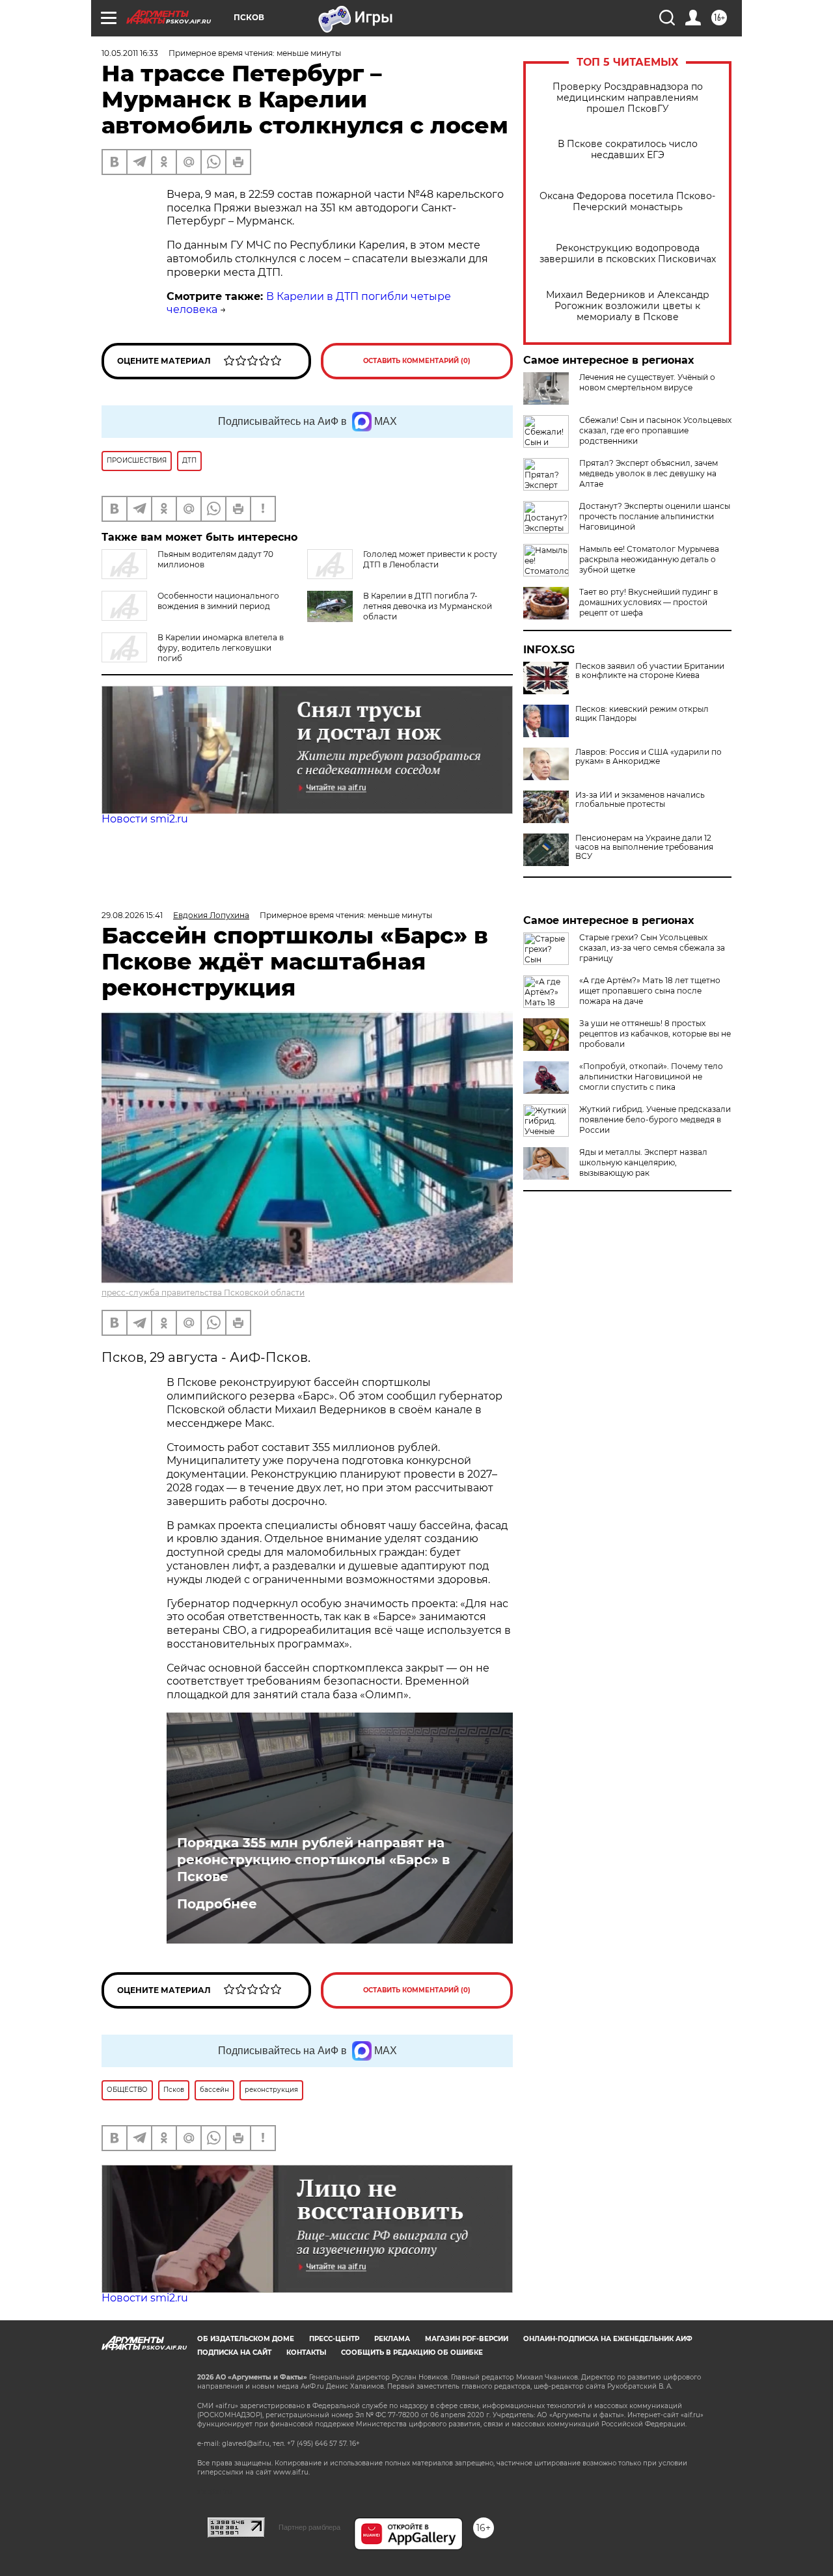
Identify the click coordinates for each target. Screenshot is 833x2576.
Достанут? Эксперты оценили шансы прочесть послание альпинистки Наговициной (655, 516)
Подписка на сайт (234, 2352)
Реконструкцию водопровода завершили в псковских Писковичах (628, 254)
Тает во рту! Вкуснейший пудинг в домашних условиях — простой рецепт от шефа (649, 602)
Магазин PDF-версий (467, 2339)
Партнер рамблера (309, 2527)
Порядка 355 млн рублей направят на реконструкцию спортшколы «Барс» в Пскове (313, 1860)
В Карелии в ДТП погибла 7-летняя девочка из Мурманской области (428, 606)
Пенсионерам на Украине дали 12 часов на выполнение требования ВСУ (644, 847)
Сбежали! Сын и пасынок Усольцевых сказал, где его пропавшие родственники (655, 430)
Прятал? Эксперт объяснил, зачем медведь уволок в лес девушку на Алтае (649, 473)
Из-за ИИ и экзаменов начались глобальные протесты (640, 800)
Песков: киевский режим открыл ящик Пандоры (642, 714)
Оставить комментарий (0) (417, 361)
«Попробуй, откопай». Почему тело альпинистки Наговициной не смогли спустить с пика (651, 1077)
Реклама (392, 2339)
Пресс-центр (334, 2339)
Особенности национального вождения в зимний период (218, 601)
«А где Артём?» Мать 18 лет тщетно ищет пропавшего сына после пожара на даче (650, 991)
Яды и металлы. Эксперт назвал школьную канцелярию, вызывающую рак (643, 1162)
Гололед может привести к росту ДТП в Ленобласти (430, 559)
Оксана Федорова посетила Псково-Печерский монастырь (627, 202)
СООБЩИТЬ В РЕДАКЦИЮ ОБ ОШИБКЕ (412, 2352)
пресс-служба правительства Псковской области (203, 1293)
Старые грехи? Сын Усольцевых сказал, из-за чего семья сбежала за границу (652, 948)
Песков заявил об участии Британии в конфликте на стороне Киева (650, 671)
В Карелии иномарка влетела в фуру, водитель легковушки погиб (221, 648)
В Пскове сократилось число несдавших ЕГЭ (628, 150)
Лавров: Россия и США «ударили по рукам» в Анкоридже (649, 757)
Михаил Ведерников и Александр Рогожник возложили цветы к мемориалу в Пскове (628, 306)
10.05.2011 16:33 (130, 53)
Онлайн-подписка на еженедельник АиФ (608, 2339)
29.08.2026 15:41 (132, 915)
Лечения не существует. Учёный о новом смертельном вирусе (647, 382)
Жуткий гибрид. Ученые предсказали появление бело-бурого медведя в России (655, 1119)
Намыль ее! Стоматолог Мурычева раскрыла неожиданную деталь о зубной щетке (649, 559)
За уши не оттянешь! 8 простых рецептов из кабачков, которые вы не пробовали (655, 1034)
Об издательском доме (246, 2339)
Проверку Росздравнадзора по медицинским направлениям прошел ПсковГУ (628, 98)
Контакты (306, 2352)
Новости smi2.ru (145, 819)
